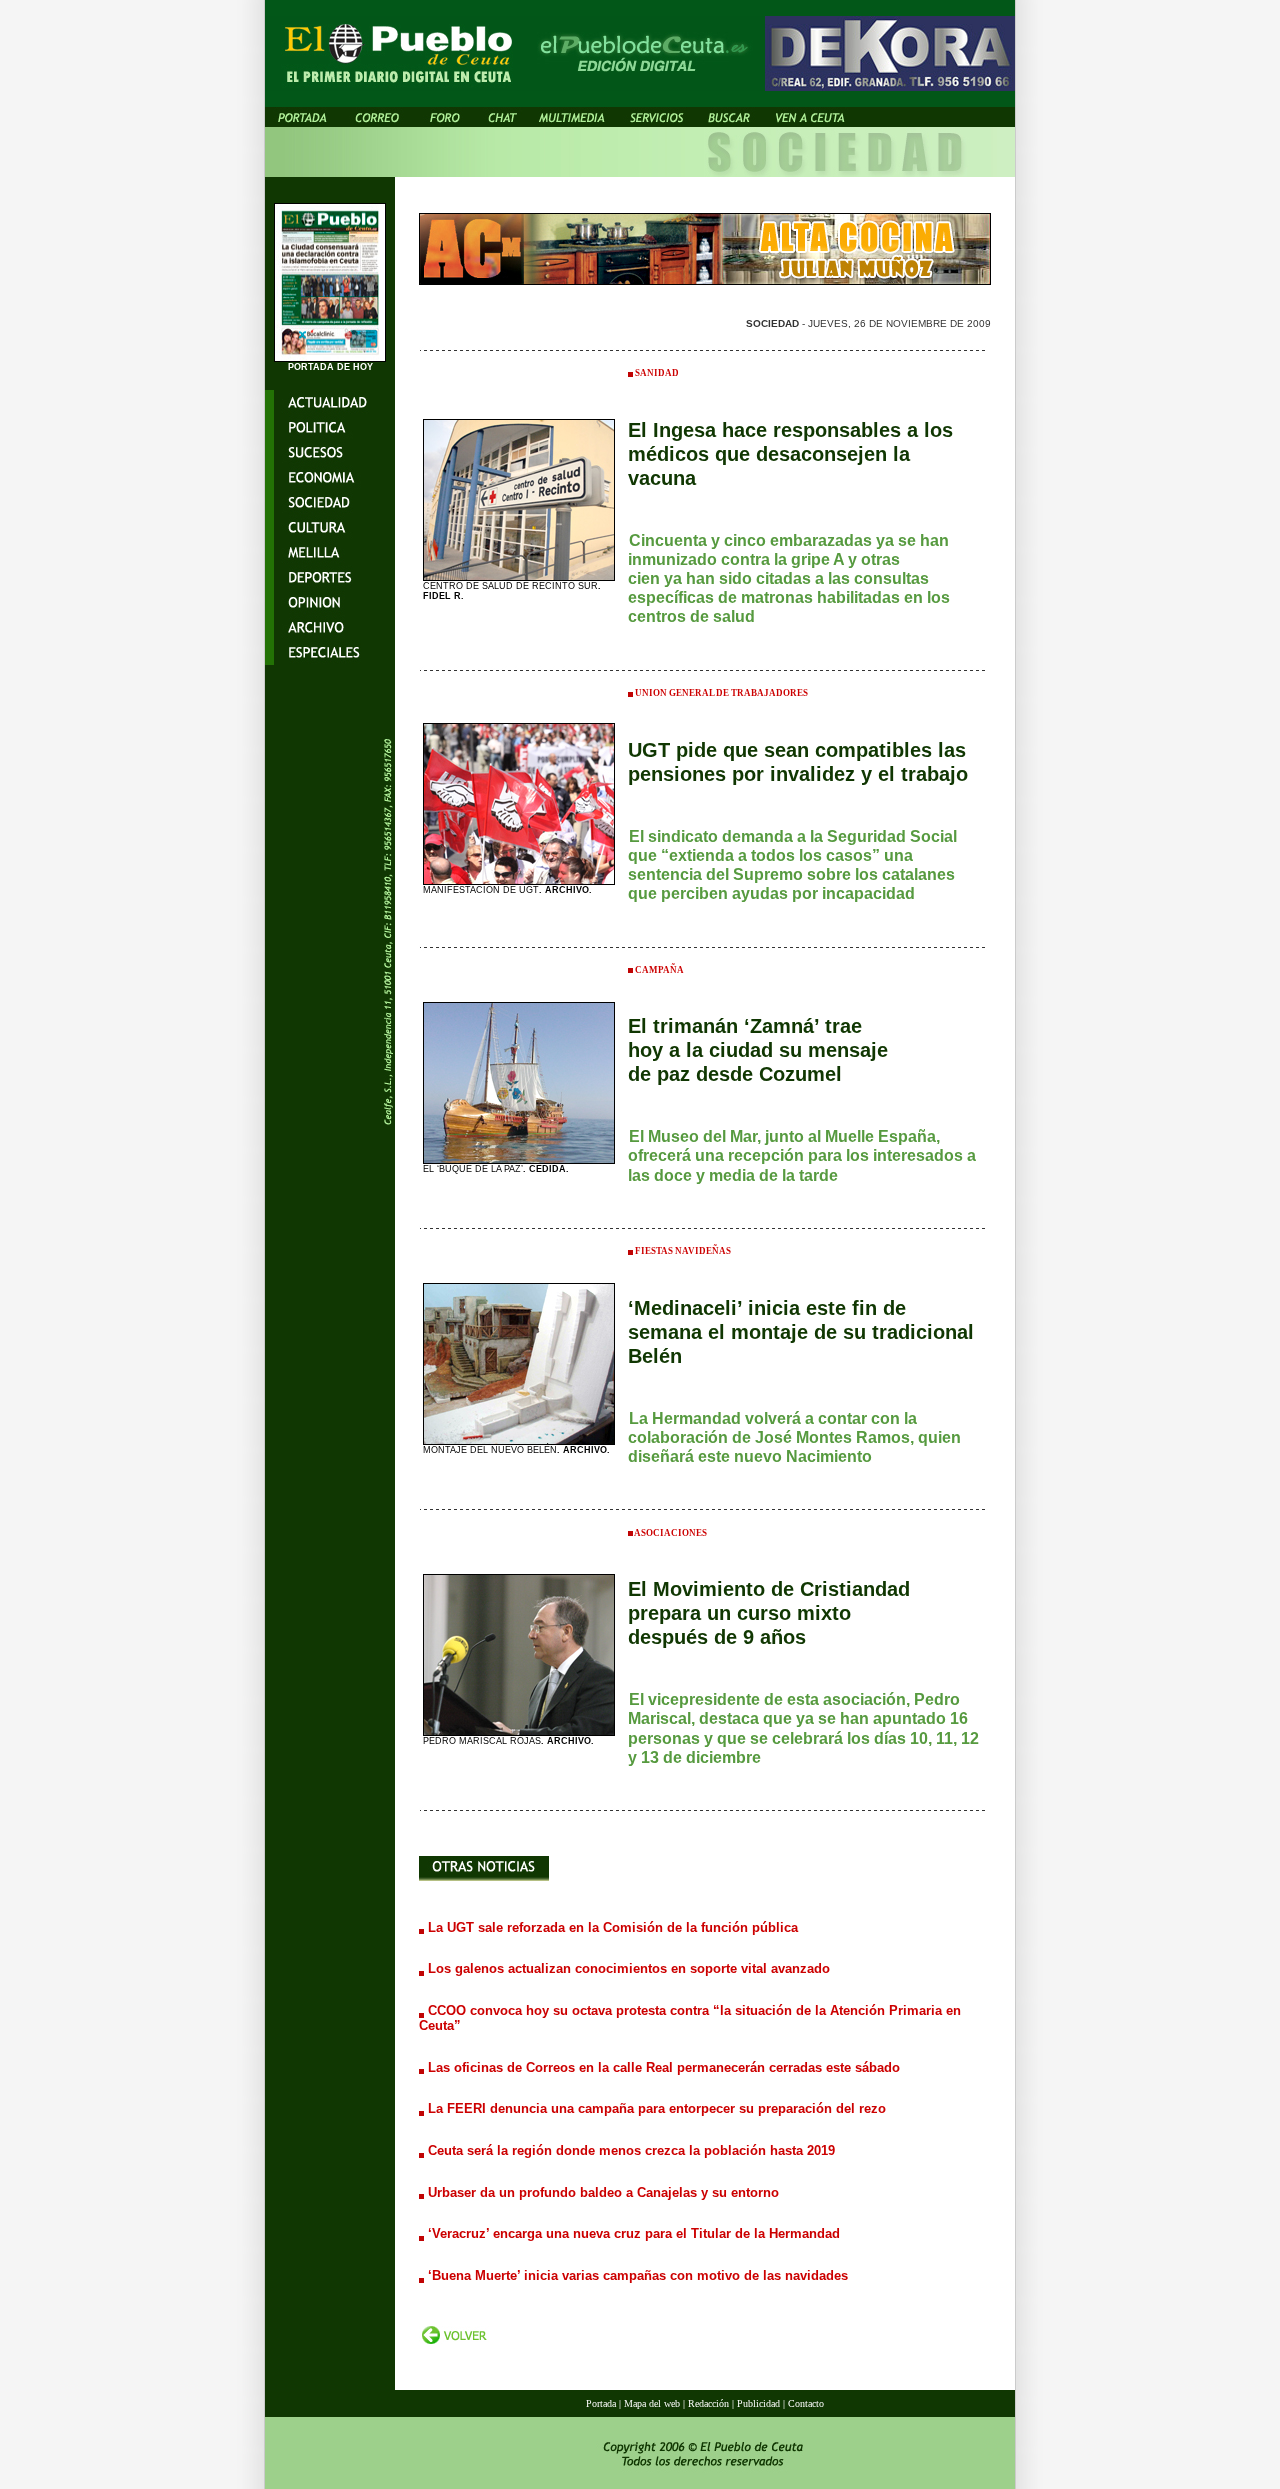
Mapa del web (653, 2403)
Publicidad (758, 2403)
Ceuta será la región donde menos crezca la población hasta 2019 (631, 2150)
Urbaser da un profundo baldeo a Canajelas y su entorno (603, 2192)
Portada (601, 2403)
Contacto (806, 2403)
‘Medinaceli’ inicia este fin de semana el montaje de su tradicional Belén (801, 1332)
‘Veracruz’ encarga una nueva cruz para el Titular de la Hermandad (634, 2233)
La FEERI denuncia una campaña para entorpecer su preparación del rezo (657, 2108)
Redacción (708, 2403)
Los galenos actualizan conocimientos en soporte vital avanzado (629, 1968)
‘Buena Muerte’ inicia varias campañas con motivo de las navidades (638, 2275)
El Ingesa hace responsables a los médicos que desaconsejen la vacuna (790, 454)
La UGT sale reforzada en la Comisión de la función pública (613, 1927)
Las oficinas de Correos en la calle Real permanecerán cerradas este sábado (664, 2067)
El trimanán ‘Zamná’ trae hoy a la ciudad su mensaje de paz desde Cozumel (758, 1050)
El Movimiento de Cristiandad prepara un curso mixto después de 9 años (769, 1613)
